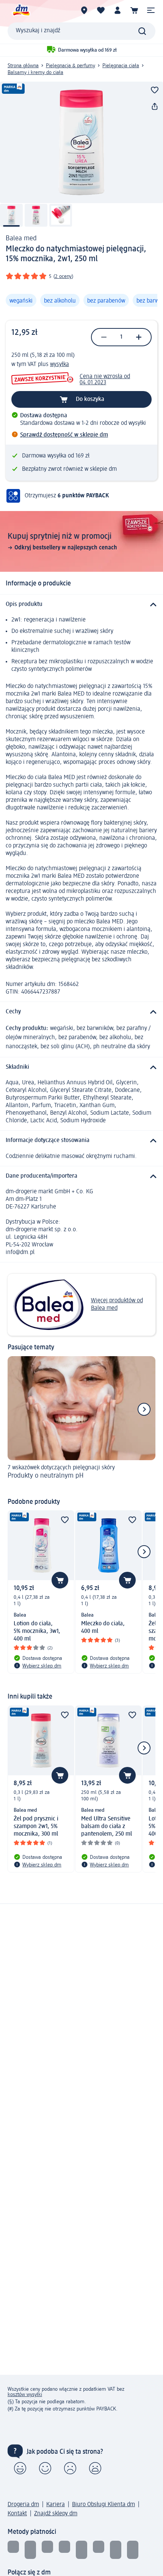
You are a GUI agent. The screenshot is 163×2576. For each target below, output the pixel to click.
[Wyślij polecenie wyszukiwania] (142, 31)
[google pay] (116, 2550)
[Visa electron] (81, 2550)
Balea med (21, 238)
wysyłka (60, 364)
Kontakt (17, 2514)
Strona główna (23, 66)
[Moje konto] (118, 10)
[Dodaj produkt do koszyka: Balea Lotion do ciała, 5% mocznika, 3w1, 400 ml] (60, 1580)
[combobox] (81, 31)
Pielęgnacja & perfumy (71, 66)
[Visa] (47, 2550)
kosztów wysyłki (25, 2395)
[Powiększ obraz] (81, 142)
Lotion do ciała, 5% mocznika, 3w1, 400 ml (37, 1631)
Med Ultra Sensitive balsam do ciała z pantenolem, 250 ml (107, 1827)
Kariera (56, 2505)
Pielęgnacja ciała (121, 66)
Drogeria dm (23, 2505)
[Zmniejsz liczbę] (104, 337)
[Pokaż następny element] (144, 1409)
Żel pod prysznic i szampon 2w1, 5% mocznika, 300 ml (36, 1827)
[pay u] (30, 2550)
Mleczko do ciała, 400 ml (103, 1628)
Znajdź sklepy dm (56, 2514)
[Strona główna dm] (21, 10)
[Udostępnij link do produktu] (155, 107)
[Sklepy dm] (84, 10)
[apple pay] (133, 2550)
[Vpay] (64, 2550)
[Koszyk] (134, 10)
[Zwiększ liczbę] (139, 337)
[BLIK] (13, 2550)
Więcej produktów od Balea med (117, 1305)
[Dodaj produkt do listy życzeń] (155, 90)
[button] (151, 10)
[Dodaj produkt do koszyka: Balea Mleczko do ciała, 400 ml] (127, 1580)
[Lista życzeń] (101, 10)
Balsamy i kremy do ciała (35, 73)
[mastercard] (99, 2550)
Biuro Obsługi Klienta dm (103, 2505)
